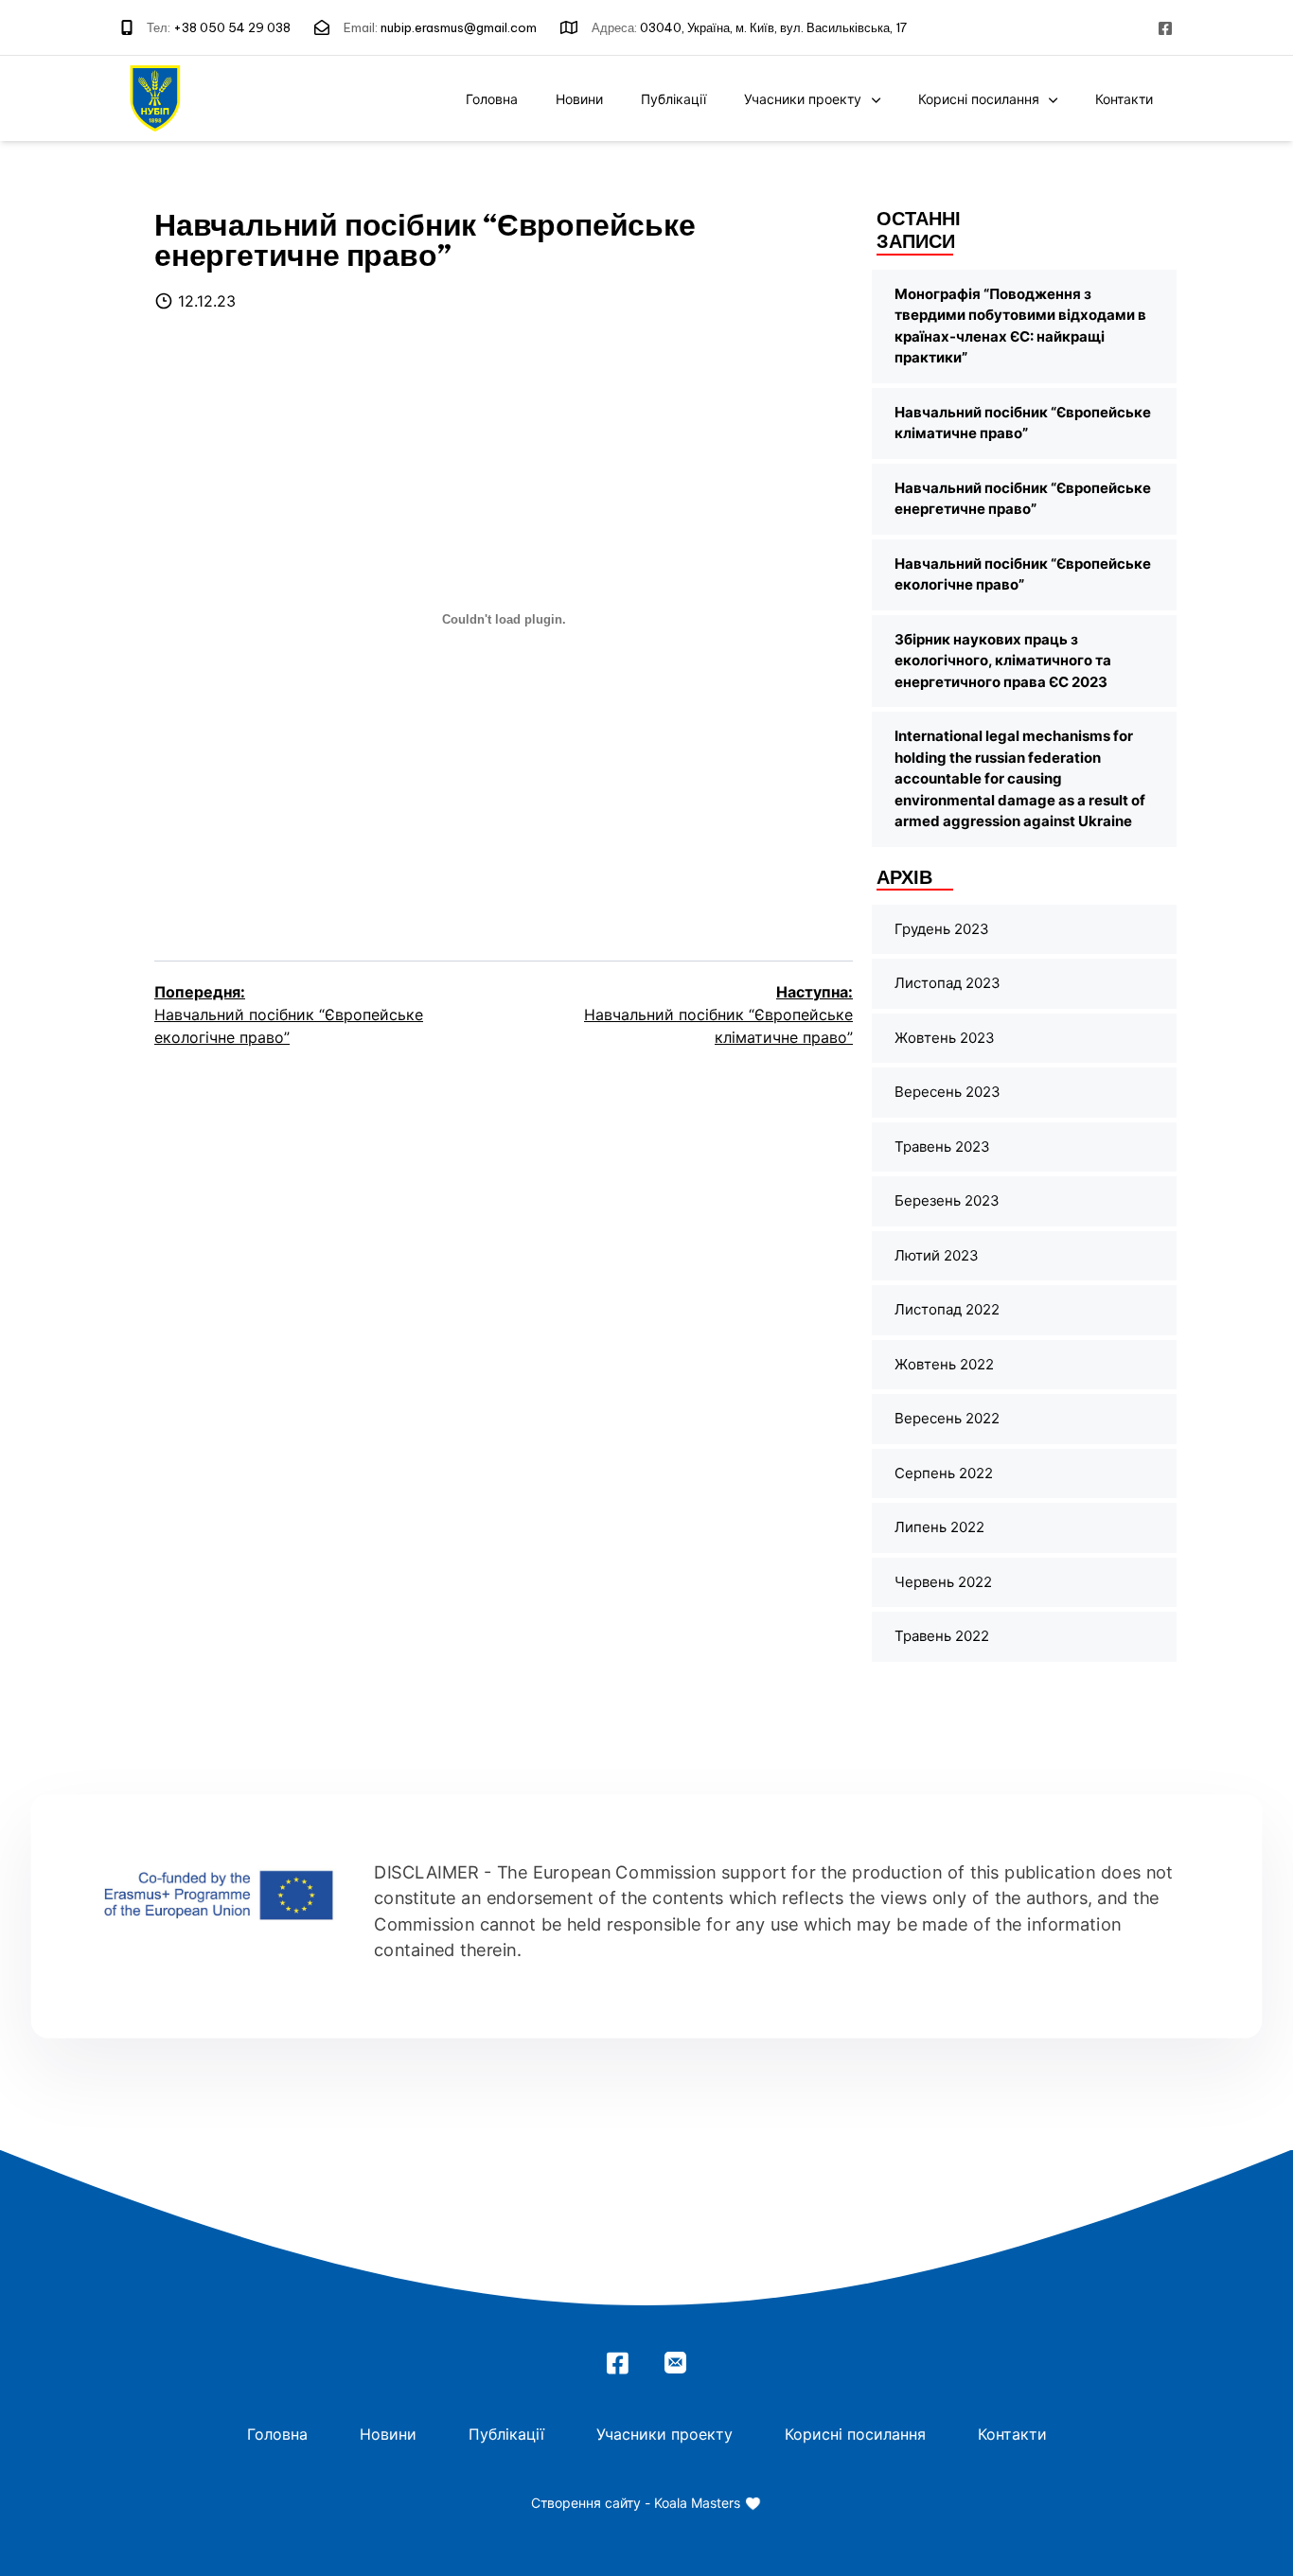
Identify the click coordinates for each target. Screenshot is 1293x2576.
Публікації (673, 99)
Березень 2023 (947, 1200)
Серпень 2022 (944, 1473)
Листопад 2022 (947, 1309)
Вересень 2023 (948, 1092)
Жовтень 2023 (945, 1038)
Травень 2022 (942, 1636)
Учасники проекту (803, 99)
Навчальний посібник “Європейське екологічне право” (1023, 574)
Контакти (1124, 99)
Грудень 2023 (942, 929)
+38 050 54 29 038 (232, 27)
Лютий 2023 (937, 1255)
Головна (492, 99)
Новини (579, 99)
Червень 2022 (943, 1582)
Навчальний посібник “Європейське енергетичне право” (1023, 499)
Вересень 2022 (947, 1418)
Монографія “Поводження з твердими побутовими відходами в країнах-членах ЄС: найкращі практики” (1020, 326)
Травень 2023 (942, 1147)
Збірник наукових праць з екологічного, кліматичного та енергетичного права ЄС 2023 (1003, 661)
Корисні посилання (979, 99)
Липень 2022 (939, 1527)
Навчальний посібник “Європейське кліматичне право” (1023, 423)
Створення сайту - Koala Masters (638, 2503)
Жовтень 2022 (944, 1364)
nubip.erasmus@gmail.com (459, 27)
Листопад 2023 (948, 983)
